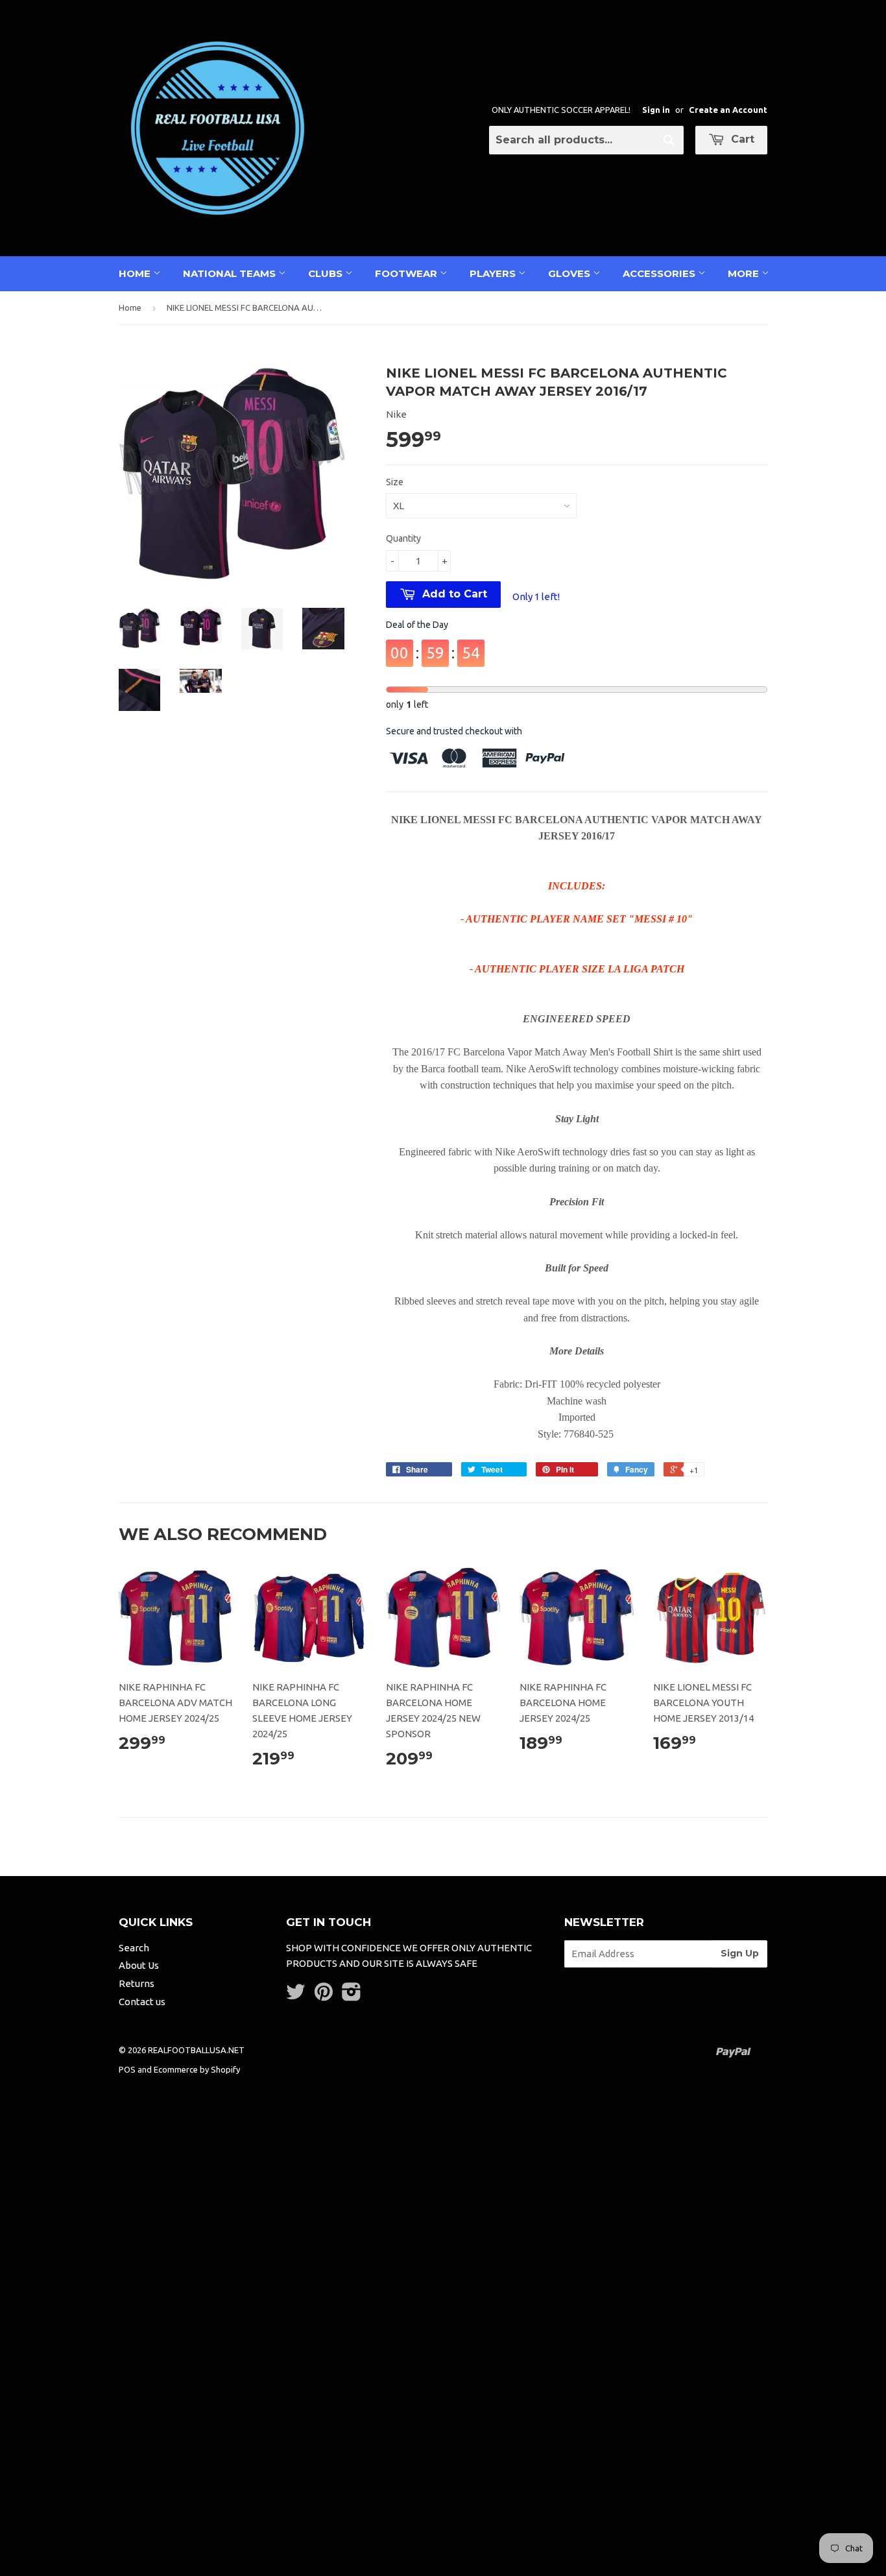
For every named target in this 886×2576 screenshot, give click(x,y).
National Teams (231, 273)
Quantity (403, 538)
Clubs (327, 273)
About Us (139, 1965)
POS (127, 2069)
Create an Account (728, 110)
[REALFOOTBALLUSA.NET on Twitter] (296, 1996)
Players (494, 273)
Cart (741, 139)
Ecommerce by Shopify (197, 2069)
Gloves (570, 273)
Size (395, 482)
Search (134, 1948)
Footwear (407, 273)
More (745, 273)
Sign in (656, 110)
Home (136, 273)
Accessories (660, 273)
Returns (137, 1983)
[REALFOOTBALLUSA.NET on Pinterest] (324, 1996)
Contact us (142, 2002)
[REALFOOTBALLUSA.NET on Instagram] (352, 1996)
